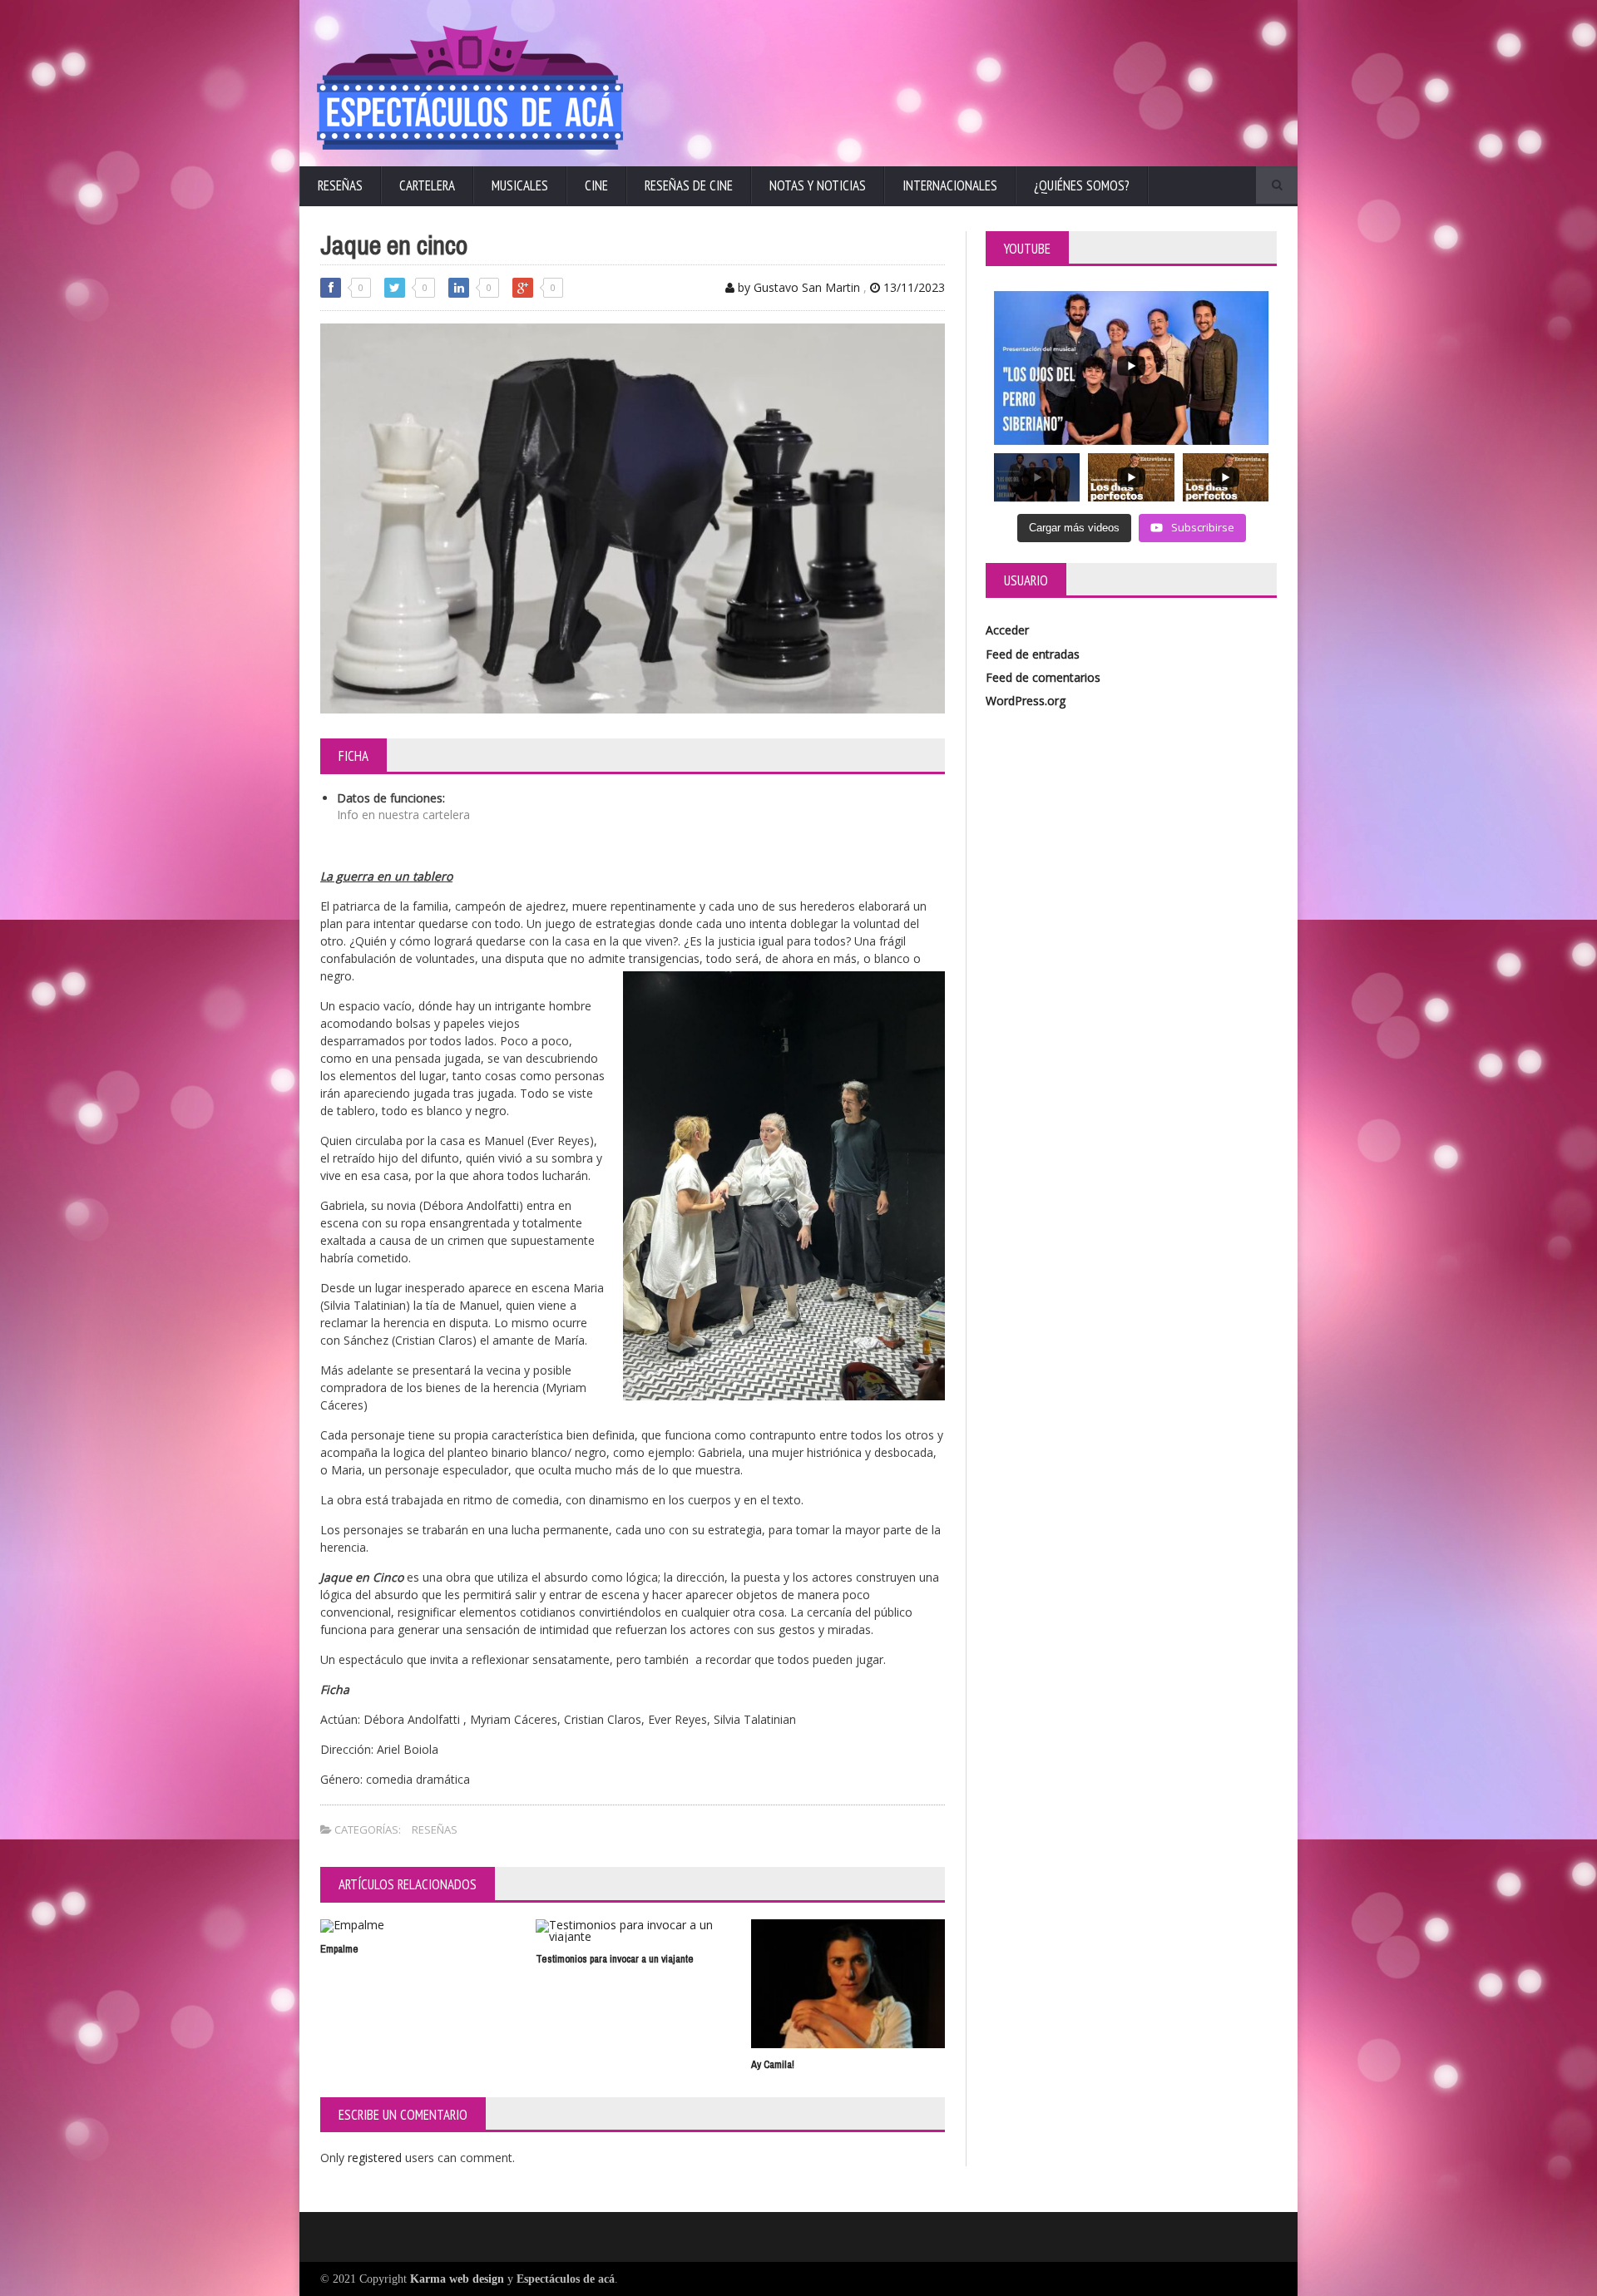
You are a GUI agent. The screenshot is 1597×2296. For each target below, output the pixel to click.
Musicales (520, 185)
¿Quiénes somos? (1082, 185)
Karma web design (457, 2279)
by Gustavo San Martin (797, 287)
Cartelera (427, 185)
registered (376, 2158)
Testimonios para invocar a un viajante (615, 1959)
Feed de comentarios (1043, 677)
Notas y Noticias (818, 185)
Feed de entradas (1033, 654)
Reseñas (340, 185)
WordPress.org (1026, 701)
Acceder (1007, 630)
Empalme (339, 1949)
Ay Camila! (773, 2064)
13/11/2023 (912, 287)
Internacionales (950, 185)
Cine (596, 185)
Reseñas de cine (689, 185)
